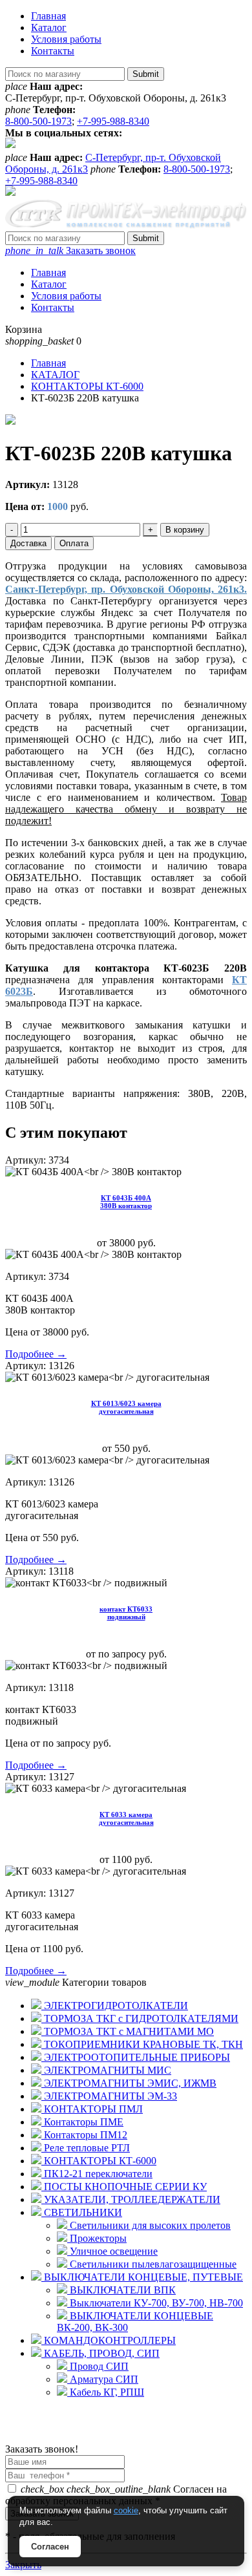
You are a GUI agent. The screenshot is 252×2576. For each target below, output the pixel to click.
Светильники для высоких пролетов (149, 2225)
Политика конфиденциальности (76, 2437)
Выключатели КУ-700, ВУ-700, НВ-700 (155, 2303)
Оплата (74, 543)
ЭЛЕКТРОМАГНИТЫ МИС (106, 2070)
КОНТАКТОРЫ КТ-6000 (99, 2161)
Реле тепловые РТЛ (86, 2148)
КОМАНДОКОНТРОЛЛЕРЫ (109, 2340)
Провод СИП (98, 2366)
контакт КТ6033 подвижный (126, 1613)
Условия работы (66, 39)
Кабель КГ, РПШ (106, 2392)
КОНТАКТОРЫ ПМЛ (92, 2109)
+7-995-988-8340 (113, 121)
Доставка (28, 543)
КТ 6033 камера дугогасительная (126, 1818)
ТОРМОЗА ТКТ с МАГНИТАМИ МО (128, 2031)
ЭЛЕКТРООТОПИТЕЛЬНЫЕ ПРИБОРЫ (136, 2057)
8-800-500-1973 (38, 121)
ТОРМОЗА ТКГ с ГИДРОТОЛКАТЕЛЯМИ (140, 2018)
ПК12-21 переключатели (97, 2174)
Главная (48, 16)
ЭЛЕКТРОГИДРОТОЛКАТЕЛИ (115, 2006)
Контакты (53, 51)
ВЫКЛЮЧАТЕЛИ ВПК (121, 2290)
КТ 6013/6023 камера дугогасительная (126, 1407)
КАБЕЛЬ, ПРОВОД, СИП (100, 2353)
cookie (126, 2510)
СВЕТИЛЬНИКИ (82, 2212)
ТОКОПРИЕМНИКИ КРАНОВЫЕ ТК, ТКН (142, 2044)
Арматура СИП (103, 2379)
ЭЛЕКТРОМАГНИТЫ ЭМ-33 (109, 2096)
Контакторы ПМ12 (84, 2135)
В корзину (185, 530)
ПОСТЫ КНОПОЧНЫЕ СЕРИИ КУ (124, 2187)
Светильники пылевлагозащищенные (152, 2264)
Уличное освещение (112, 2251)
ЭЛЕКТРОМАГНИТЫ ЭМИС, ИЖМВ (129, 2083)
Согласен (50, 2547)
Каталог (49, 27)
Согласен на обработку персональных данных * (116, 2495)
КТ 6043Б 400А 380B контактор (126, 1202)
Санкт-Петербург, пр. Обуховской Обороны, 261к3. (126, 589)
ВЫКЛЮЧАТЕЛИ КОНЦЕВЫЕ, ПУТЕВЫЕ (142, 2277)
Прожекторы (97, 2238)
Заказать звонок (70, 250)
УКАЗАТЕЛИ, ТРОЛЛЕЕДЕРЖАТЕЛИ (131, 2199)
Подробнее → (36, 1354)
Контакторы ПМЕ (82, 2122)
